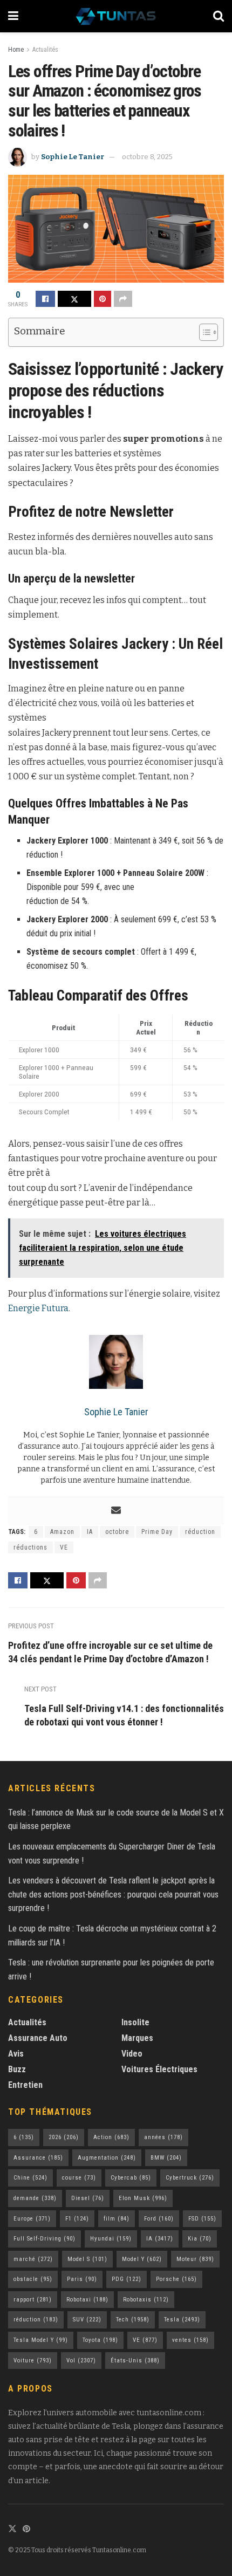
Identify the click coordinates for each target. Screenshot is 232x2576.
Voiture (33, 2361)
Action (111, 2137)
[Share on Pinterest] (103, 299)
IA (90, 1532)
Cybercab (131, 2178)
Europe (32, 2219)
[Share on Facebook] (45, 299)
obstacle (33, 2279)
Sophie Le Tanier (73, 157)
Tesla (182, 2320)
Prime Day (157, 1532)
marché (33, 2259)
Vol (81, 2361)
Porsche (176, 2279)
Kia (200, 2239)
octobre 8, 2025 (147, 157)
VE (64, 1547)
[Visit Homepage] (116, 16)
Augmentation (107, 2158)
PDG (127, 2279)
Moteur (195, 2259)
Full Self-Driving (45, 2239)
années (163, 2137)
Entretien (25, 2085)
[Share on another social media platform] (123, 299)
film (117, 2219)
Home (16, 50)
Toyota (100, 2340)
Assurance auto (38, 2038)
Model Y (142, 2259)
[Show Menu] (13, 16)
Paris (82, 2279)
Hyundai (111, 2239)
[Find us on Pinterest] (26, 2529)
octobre (117, 1532)
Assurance (38, 2158)
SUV (87, 2320)
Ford (159, 2219)
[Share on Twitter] (74, 299)
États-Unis (135, 2361)
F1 (77, 2219)
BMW (166, 2158)
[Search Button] (219, 16)
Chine (30, 2178)
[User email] (116, 1511)
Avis (16, 2054)
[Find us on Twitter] (12, 2529)
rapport (33, 2300)
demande (35, 2198)
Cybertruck (190, 2178)
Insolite (135, 2022)
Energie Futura (38, 1308)
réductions (30, 1547)
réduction (200, 1532)
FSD (202, 2219)
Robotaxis (146, 2300)
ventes (190, 2340)
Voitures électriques (159, 2069)
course (79, 2178)
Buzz (17, 2069)
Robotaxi (87, 2300)
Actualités (45, 50)
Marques (137, 2038)
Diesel (88, 2198)
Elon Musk (143, 2198)
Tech (133, 2320)
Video (132, 2054)
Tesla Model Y (41, 2340)
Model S (87, 2259)
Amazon (62, 1532)
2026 (64, 2137)
